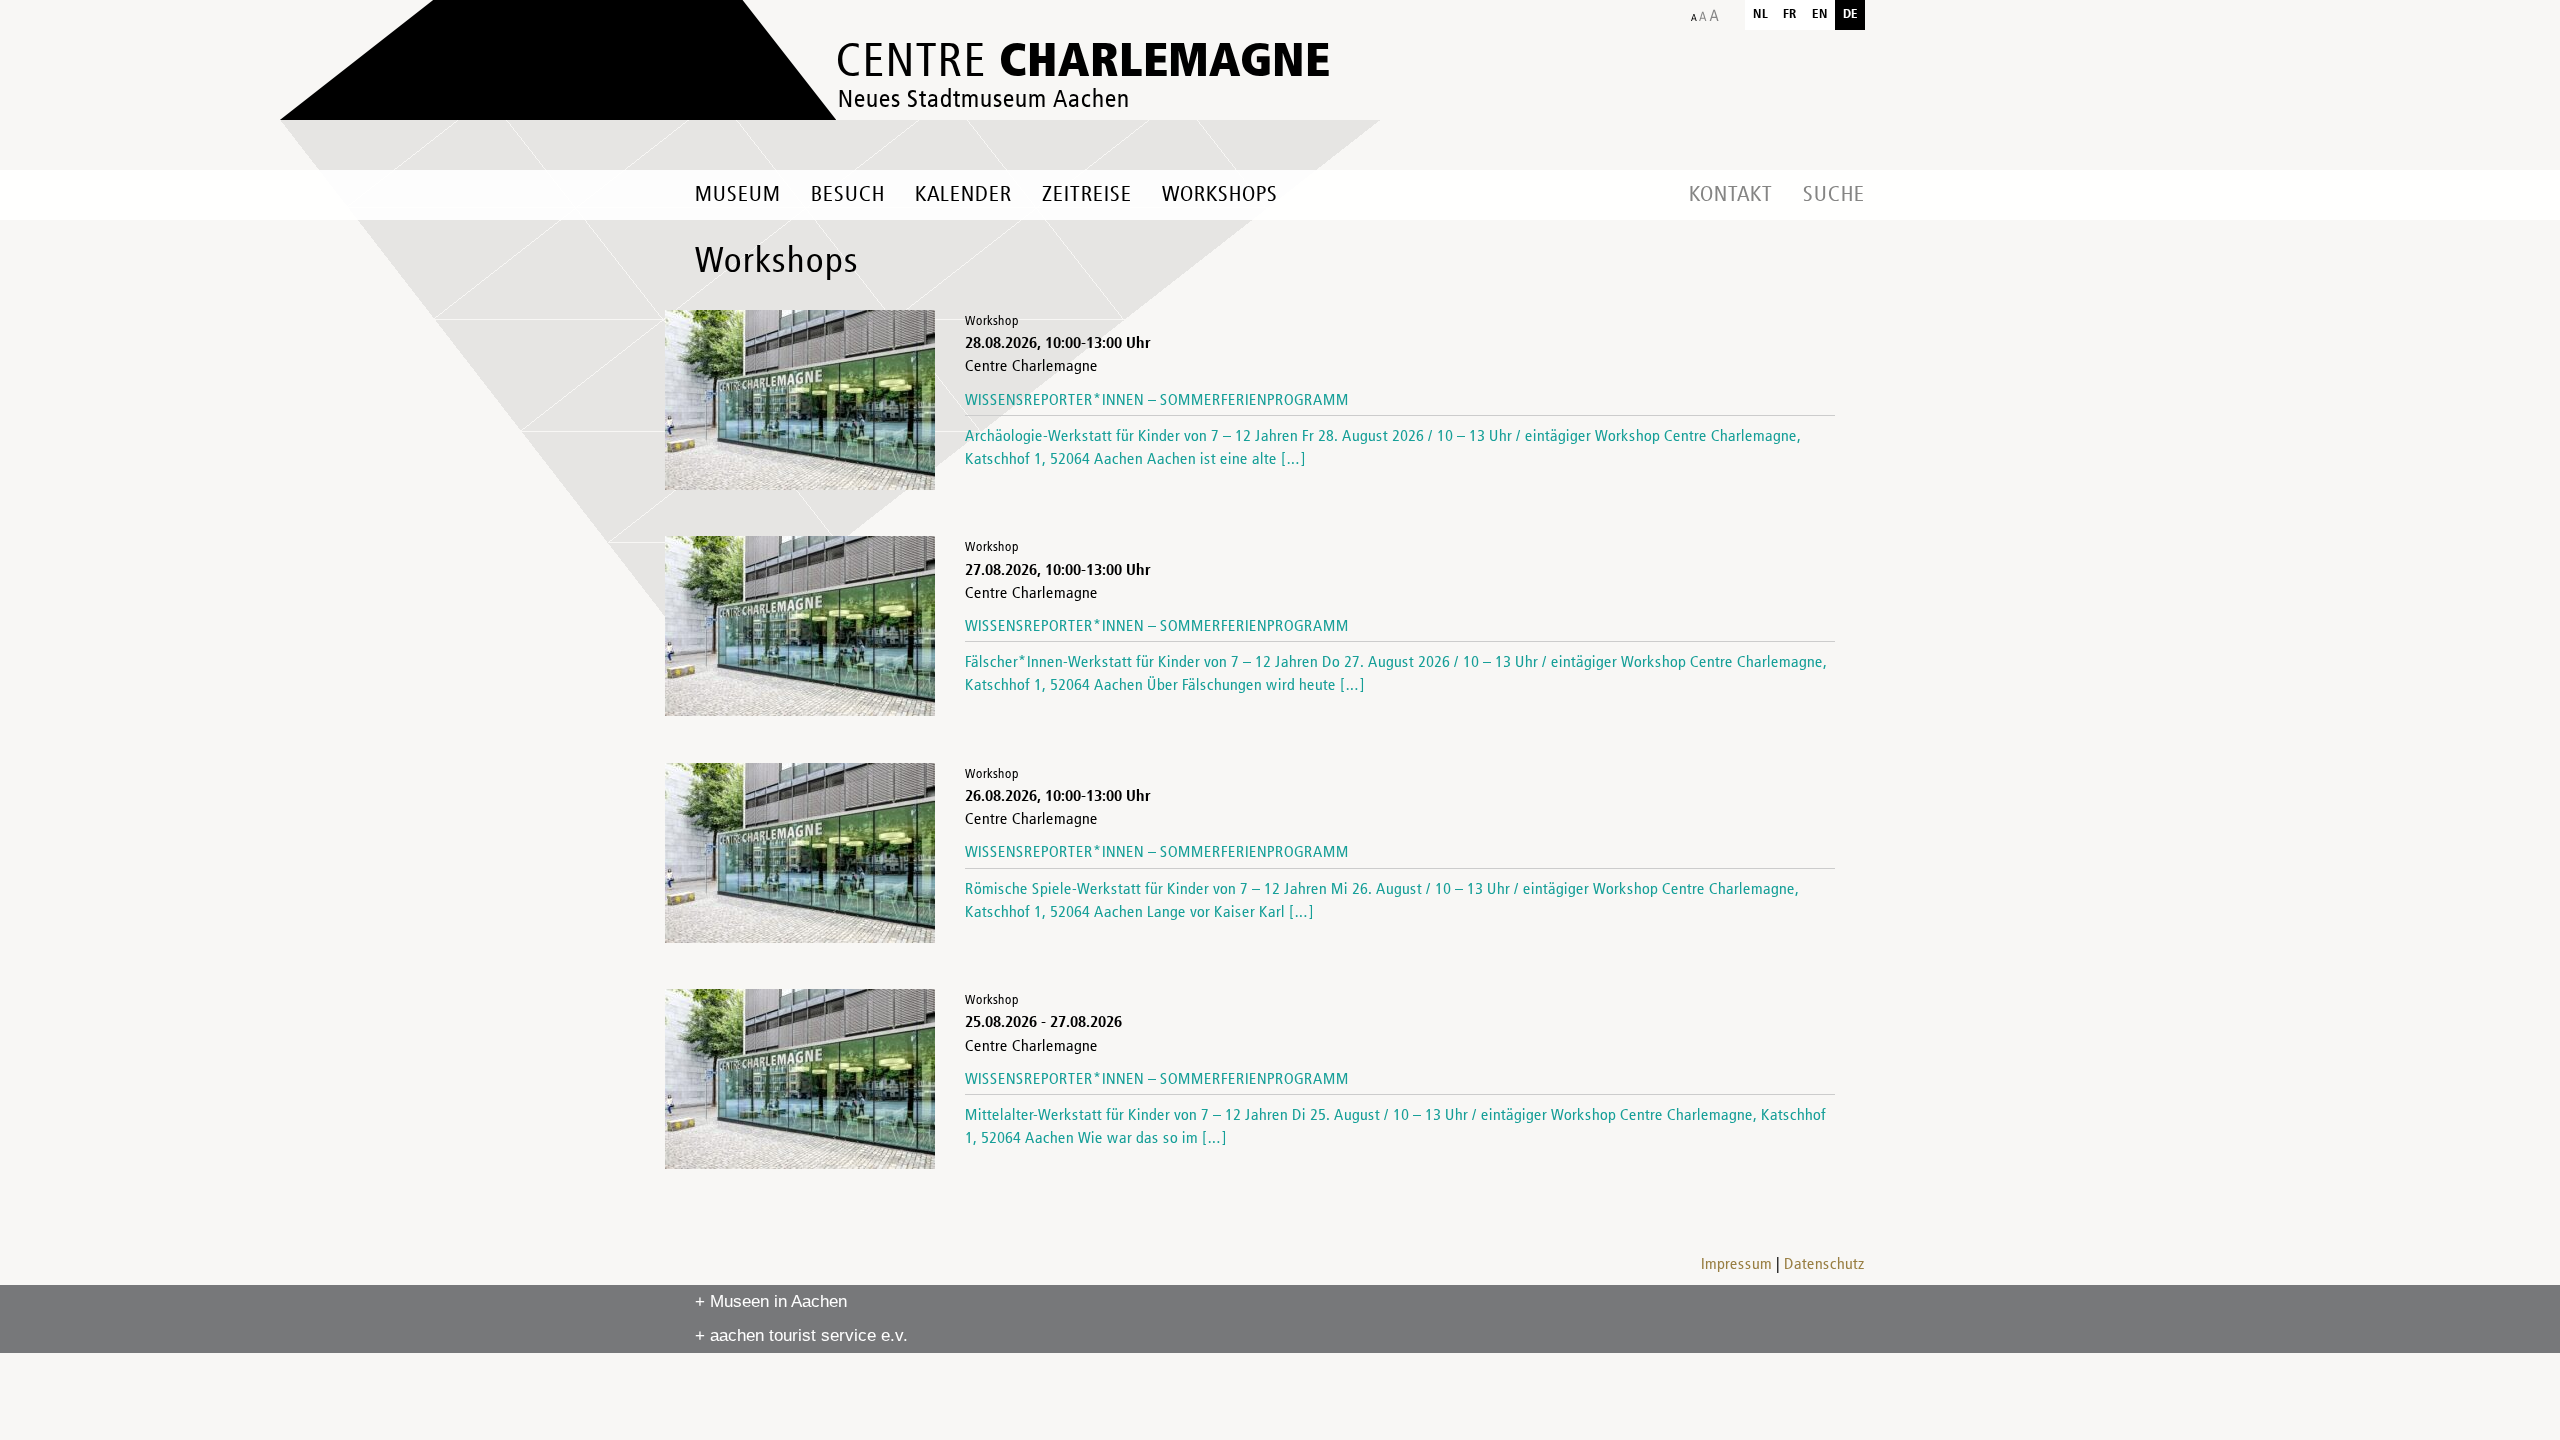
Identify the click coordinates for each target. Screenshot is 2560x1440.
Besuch (848, 195)
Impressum (1736, 1265)
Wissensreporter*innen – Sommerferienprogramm (1157, 401)
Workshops (1220, 195)
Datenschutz (1824, 1265)
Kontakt (1731, 195)
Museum (738, 195)
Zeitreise (1087, 195)
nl (1760, 14)
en (1820, 14)
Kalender (963, 195)
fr (1790, 14)
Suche (1834, 195)
